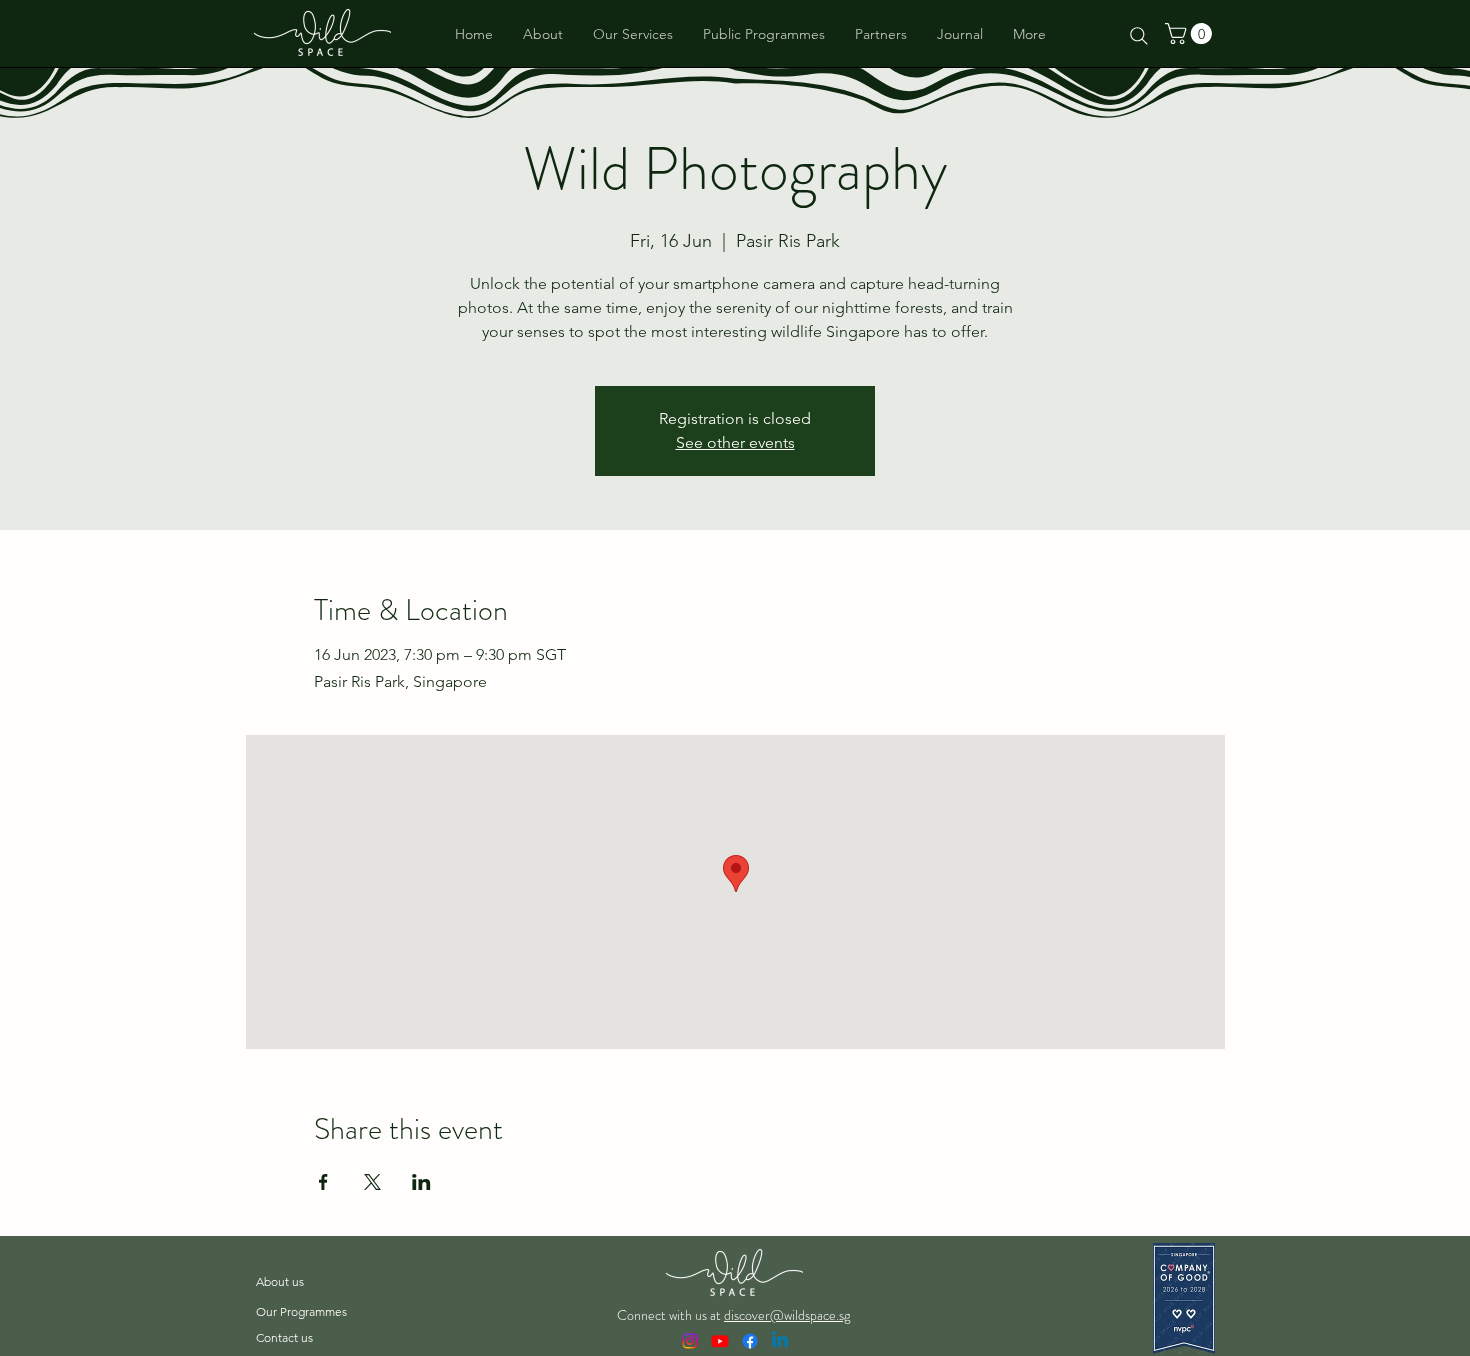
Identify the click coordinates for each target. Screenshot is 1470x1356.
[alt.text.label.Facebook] (750, 1341)
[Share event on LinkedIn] (421, 1182)
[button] (1191, 33)
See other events (735, 442)
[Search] (1139, 36)
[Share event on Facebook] (323, 1182)
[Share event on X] (372, 1182)
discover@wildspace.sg (787, 1315)
